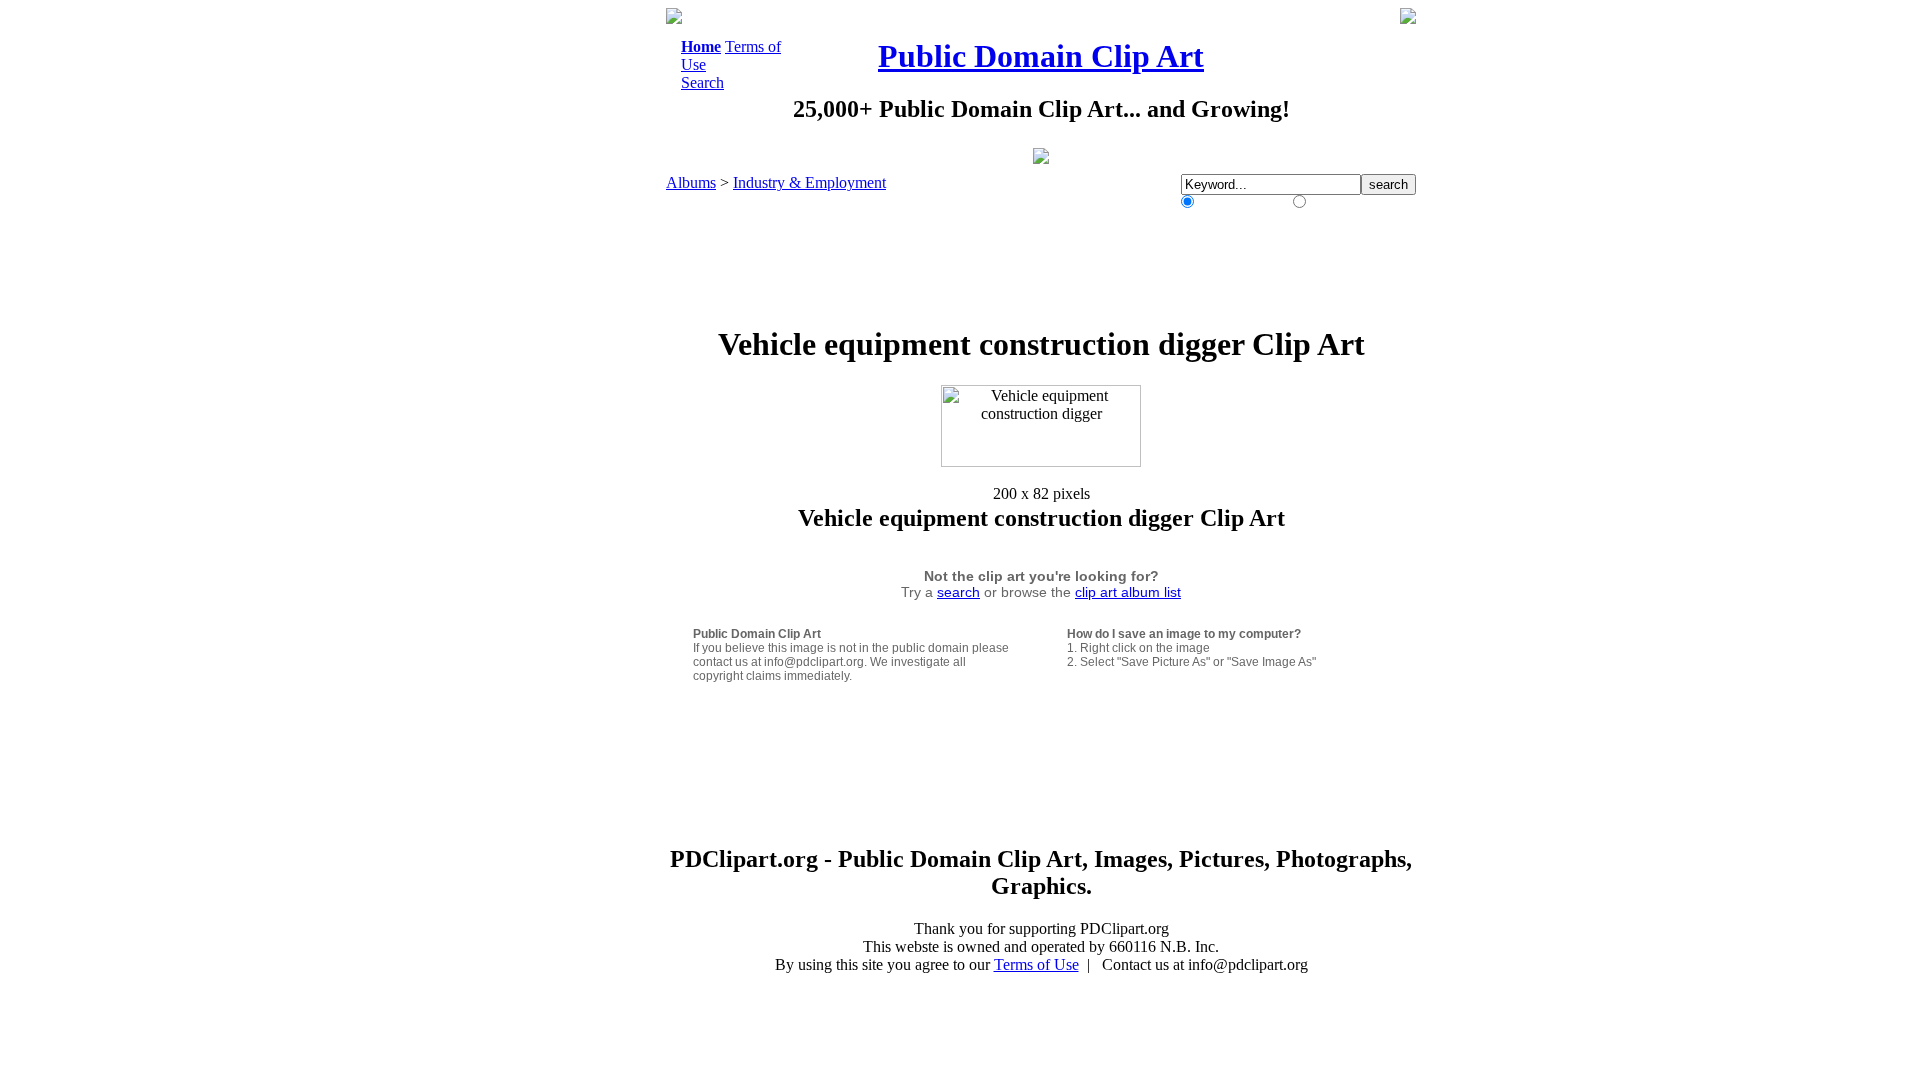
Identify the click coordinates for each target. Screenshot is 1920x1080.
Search (702, 82)
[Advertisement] (584, 308)
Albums (691, 182)
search (958, 592)
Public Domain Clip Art (1041, 56)
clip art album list (1128, 592)
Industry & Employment (809, 182)
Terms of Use (1036, 964)
